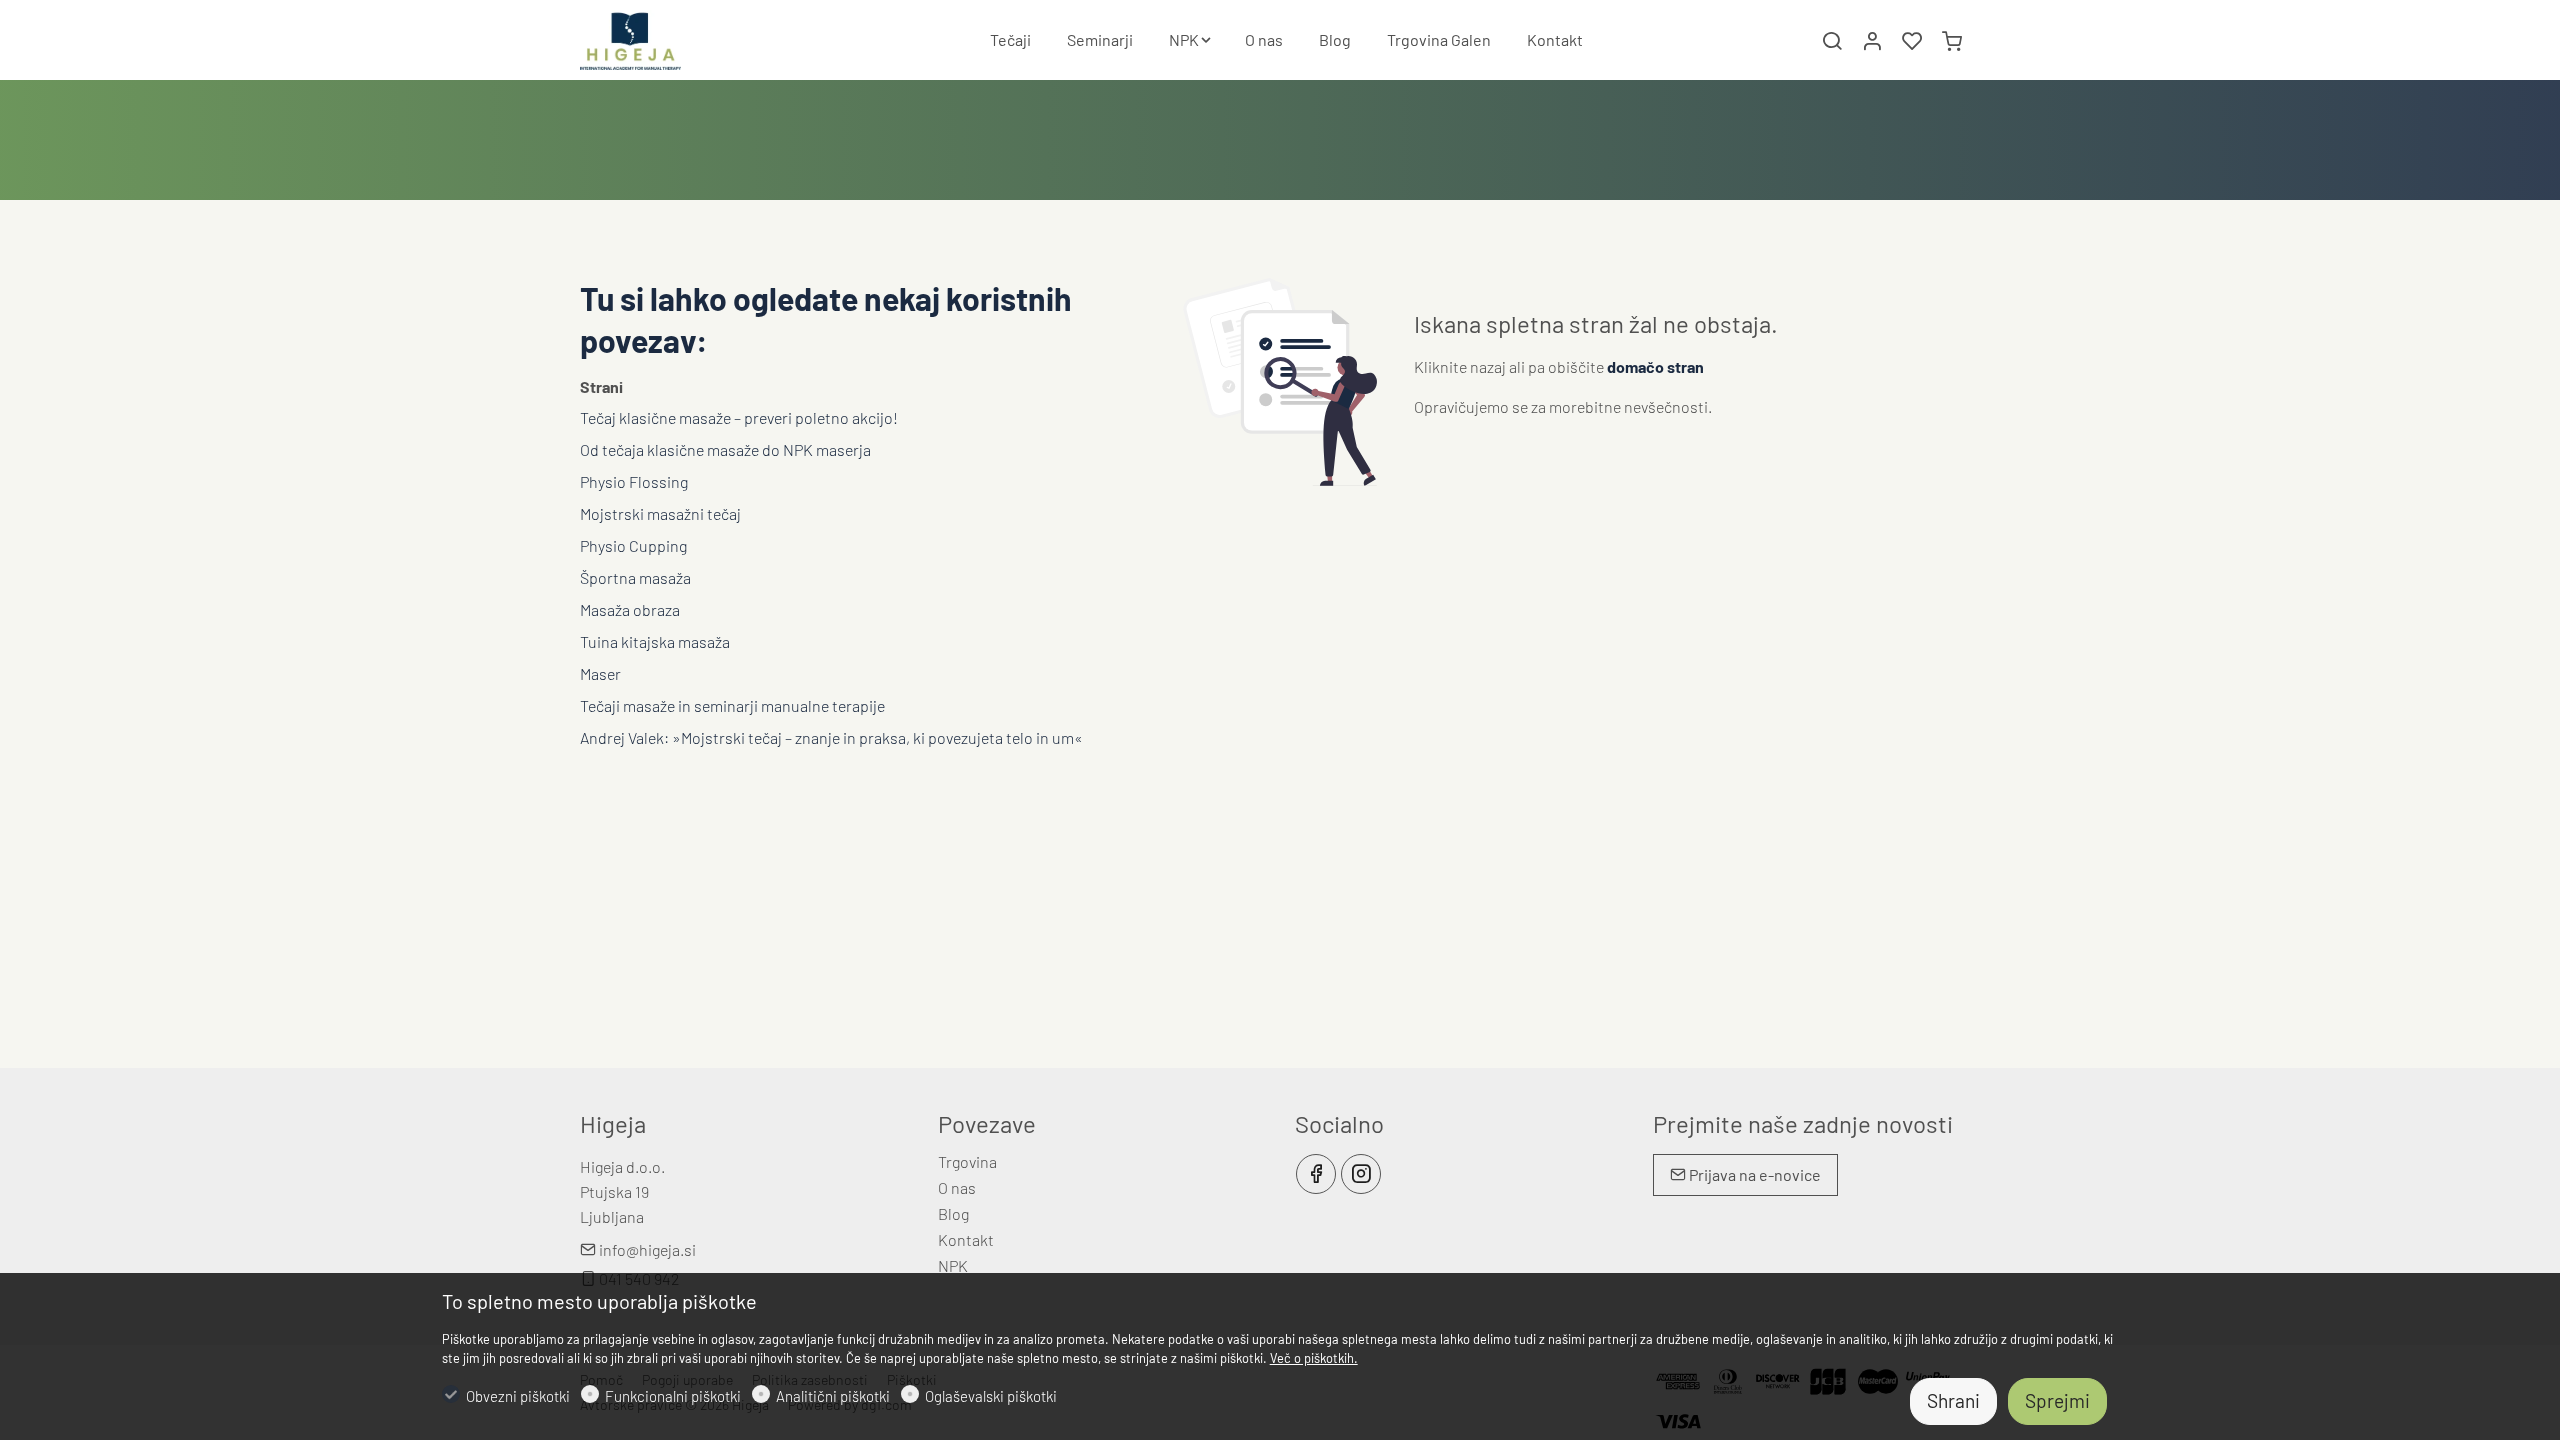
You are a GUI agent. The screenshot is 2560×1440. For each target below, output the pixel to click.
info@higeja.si (646, 1249)
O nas (957, 1187)
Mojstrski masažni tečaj (660, 513)
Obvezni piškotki (518, 1396)
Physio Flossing (634, 481)
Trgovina (967, 1161)
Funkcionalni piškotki (673, 1396)
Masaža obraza (630, 609)
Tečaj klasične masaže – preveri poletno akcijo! (739, 417)
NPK (953, 1265)
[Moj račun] (1872, 41)
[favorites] (1912, 41)
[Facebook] (1316, 1174)
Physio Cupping (633, 545)
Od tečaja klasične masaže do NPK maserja (725, 449)
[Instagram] (1361, 1174)
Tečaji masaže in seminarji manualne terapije (732, 705)
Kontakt (966, 1239)
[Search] (1832, 41)
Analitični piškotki (833, 1396)
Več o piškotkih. (1314, 1358)
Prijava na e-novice (1753, 1174)
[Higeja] (665, 37)
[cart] (1952, 41)
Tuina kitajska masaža (655, 641)
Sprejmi (2057, 1400)
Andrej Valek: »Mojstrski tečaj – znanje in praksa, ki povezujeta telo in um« (831, 737)
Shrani (1953, 1400)
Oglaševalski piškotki (991, 1396)
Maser (600, 673)
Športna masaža (635, 577)
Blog (953, 1213)
